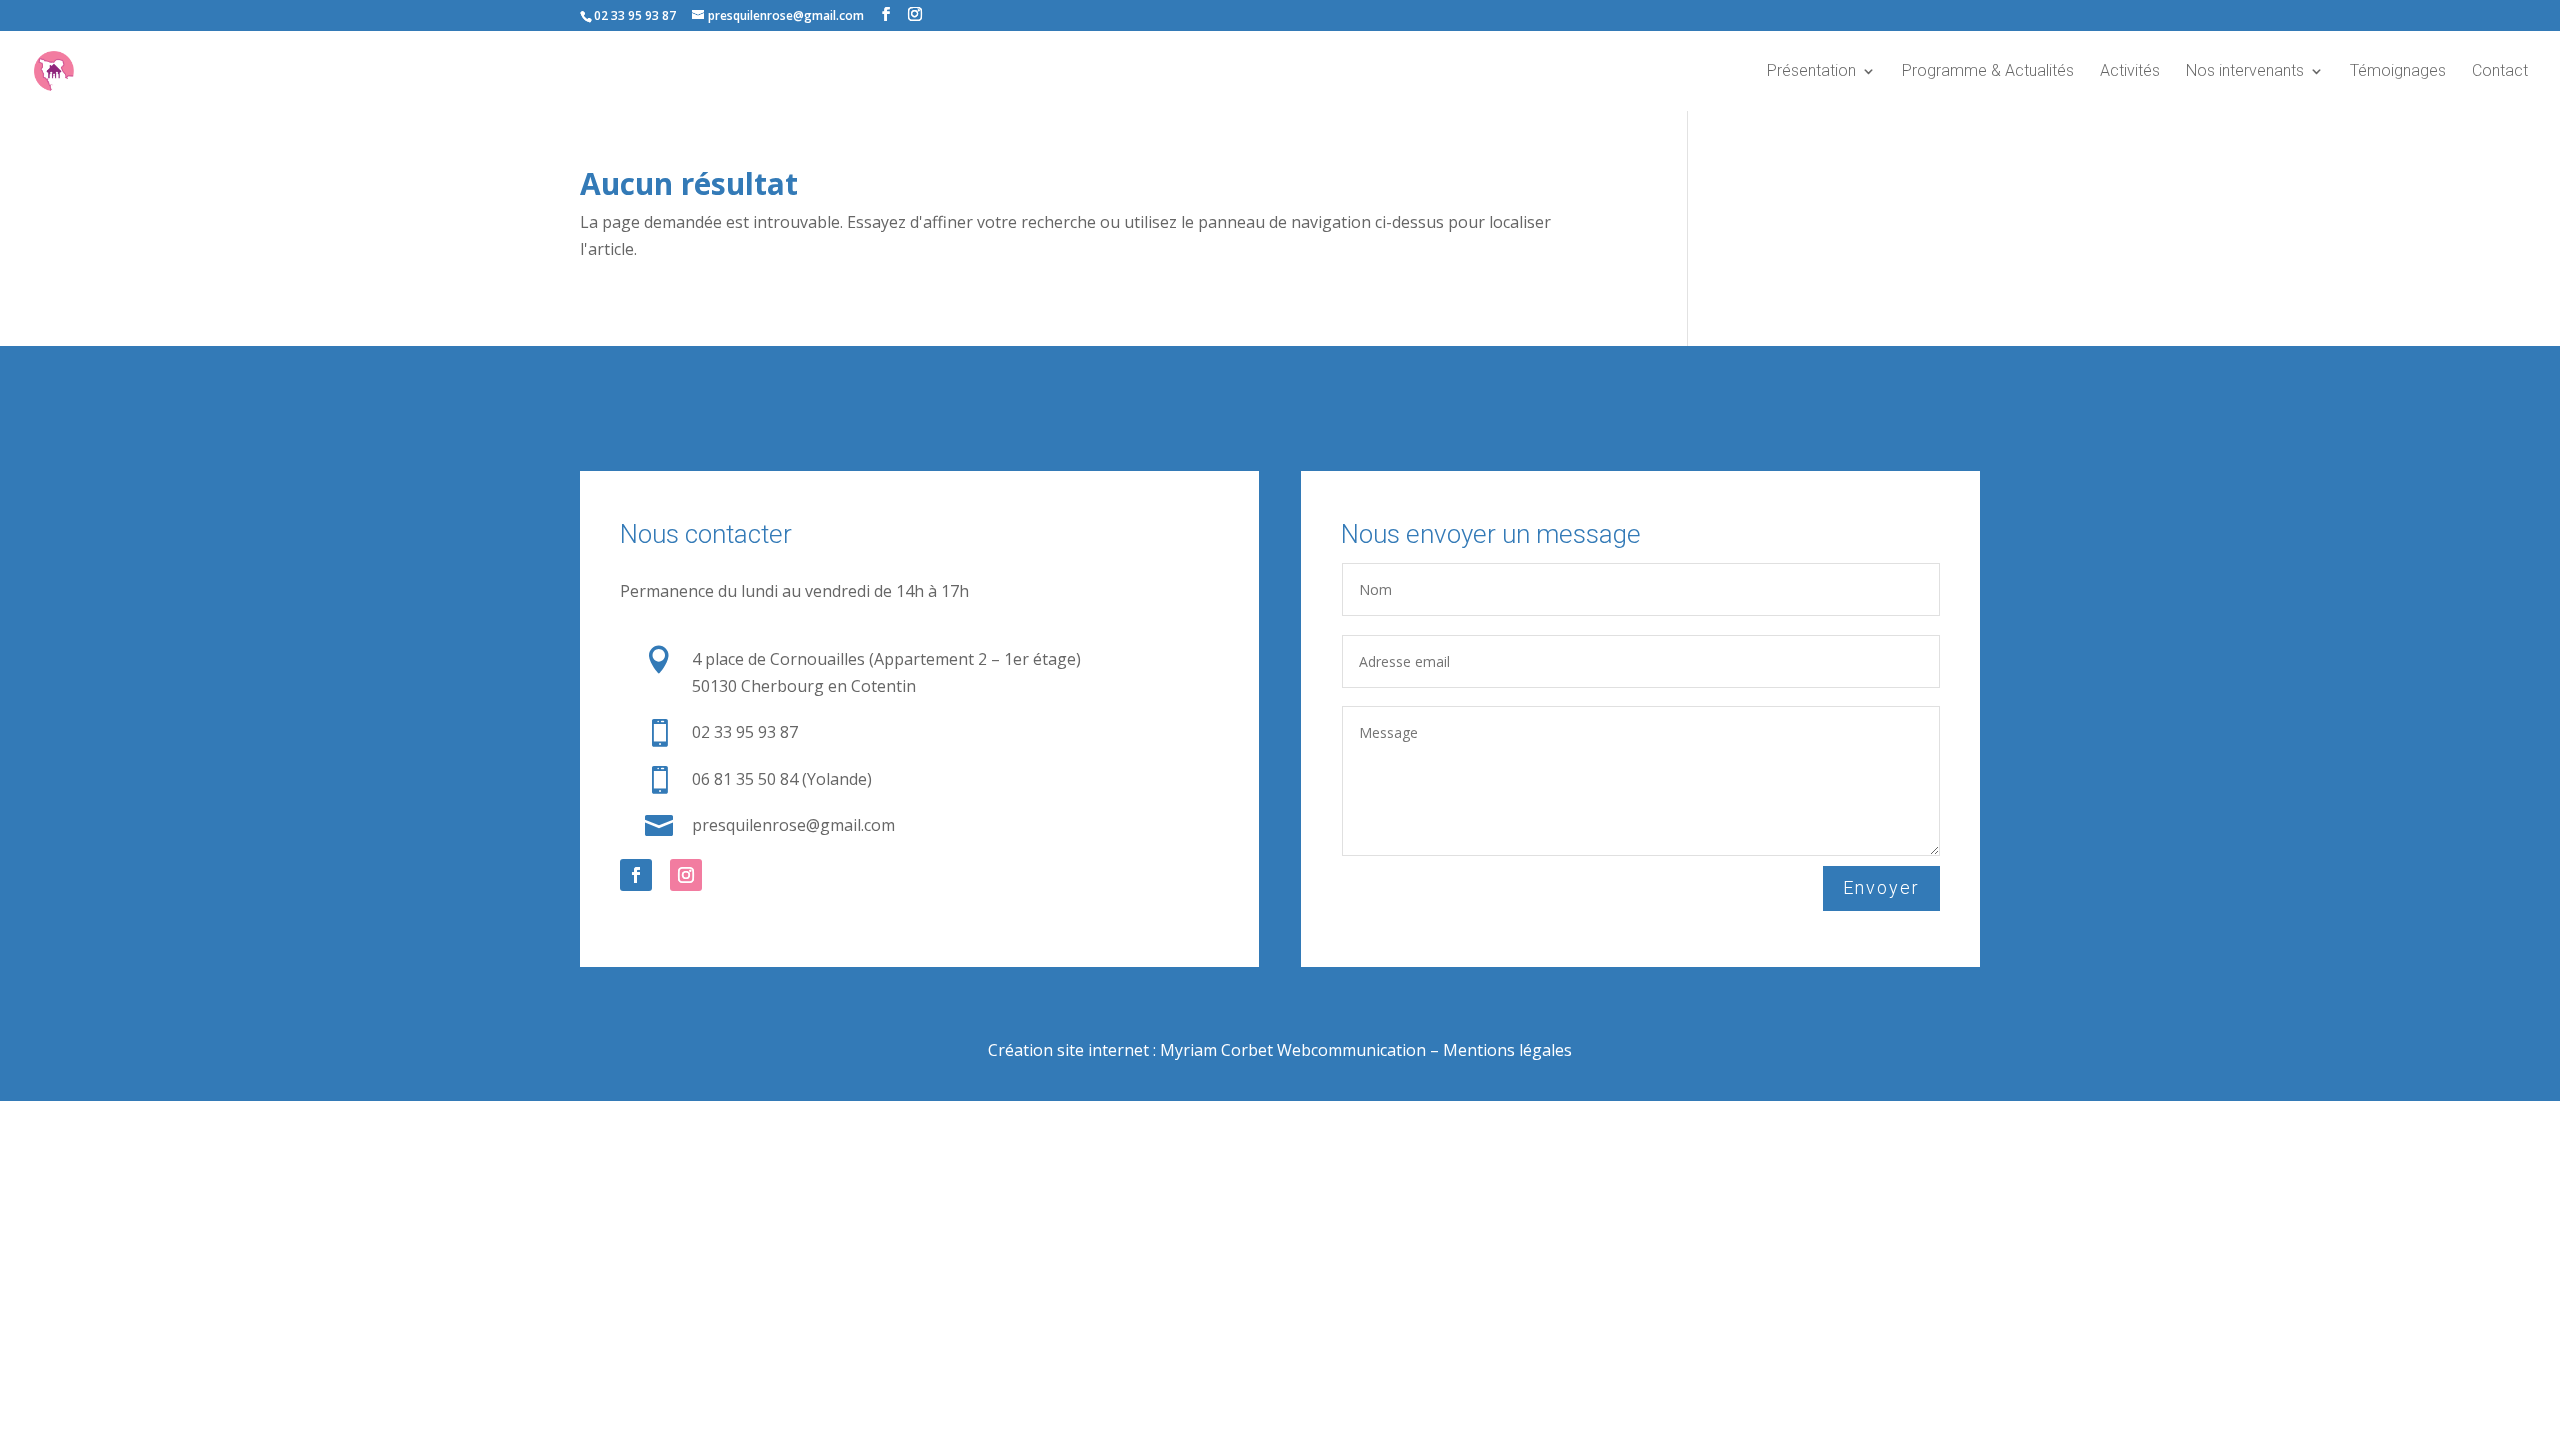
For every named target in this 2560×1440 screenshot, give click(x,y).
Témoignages (2398, 72)
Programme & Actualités (1988, 72)
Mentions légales (1507, 1050)
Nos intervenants (2245, 72)
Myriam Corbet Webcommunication (1291, 1050)
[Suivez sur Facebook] (636, 875)
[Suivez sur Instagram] (686, 875)
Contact (2500, 72)
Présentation (1811, 72)
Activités (2130, 72)
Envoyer (1881, 887)
